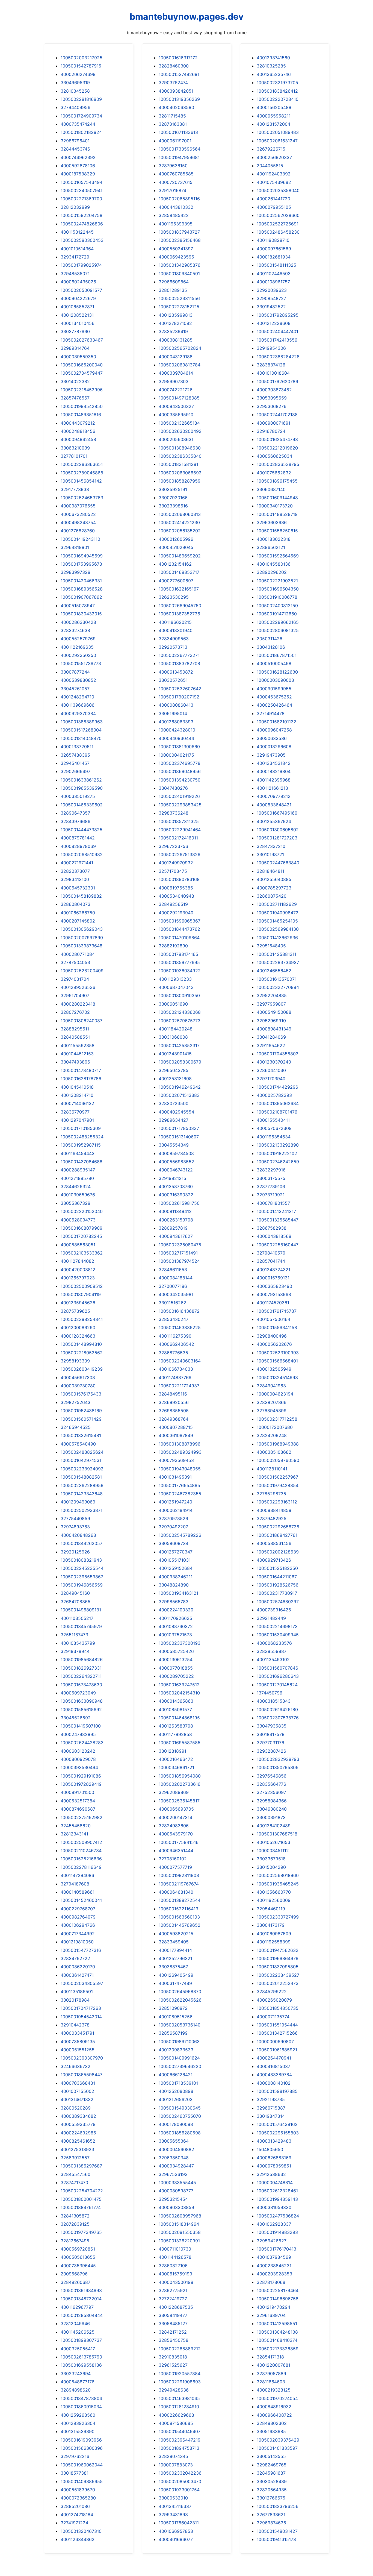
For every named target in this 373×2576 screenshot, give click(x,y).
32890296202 (272, 572)
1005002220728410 (278, 99)
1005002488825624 (82, 1452)
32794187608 (75, 1884)
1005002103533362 (82, 1253)
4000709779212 (274, 796)
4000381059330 (274, 2207)
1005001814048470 (81, 738)
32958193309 (75, 1361)
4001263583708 (176, 1726)
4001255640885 (274, 879)
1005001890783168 (179, 879)
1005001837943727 (179, 232)
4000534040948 (176, 896)
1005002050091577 (81, 290)
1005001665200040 (82, 365)
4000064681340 (176, 1892)
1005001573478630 (81, 1685)
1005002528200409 (82, 971)
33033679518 (271, 1859)
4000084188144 (176, 1278)
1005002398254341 (82, 1319)
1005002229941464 (180, 830)
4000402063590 (176, 107)
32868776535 (173, 1353)
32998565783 (174, 1602)
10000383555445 (177, 2183)
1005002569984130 (278, 929)
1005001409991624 (179, 2058)
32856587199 (173, 2033)
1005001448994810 (81, 1344)
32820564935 (272, 2490)
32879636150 (173, 166)
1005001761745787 (277, 1311)
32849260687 (76, 2282)
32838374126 (271, 365)
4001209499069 (78, 1502)
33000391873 (271, 1817)
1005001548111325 (276, 265)
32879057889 (271, 2374)
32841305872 (75, 2216)
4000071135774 (273, 2017)
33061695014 (173, 713)
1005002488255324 (82, 1137)
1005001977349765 (81, 2232)
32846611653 (173, 1270)
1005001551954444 (277, 2025)
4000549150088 (274, 1012)
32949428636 (174, 2390)
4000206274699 (78, 74)
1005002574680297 (278, 1602)
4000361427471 (77, 1975)
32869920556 (174, 1402)
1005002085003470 (180, 2481)
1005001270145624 (277, 1685)
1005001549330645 (180, 2108)
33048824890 (174, 1585)
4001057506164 (273, 1319)
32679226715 (271, 149)
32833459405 (174, 1942)
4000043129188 (176, 357)
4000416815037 (273, 2066)
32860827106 (173, 2266)
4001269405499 (176, 1975)
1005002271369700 (81, 199)
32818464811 (270, 871)
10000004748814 (275, 2183)
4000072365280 (78, 2498)
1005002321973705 (277, 83)
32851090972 (173, 2008)
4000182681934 (274, 257)
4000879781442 (78, 838)
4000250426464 (274, 705)
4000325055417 (78, 2349)
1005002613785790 (81, 2357)
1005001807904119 (81, 1294)
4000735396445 (78, 2266)
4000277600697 (176, 581)
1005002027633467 (82, 340)
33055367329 (76, 1203)
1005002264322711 (81, 1676)
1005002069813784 (180, 365)
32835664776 (271, 1784)
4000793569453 (176, 1460)
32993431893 (173, 2515)
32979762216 (75, 2456)
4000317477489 (175, 1983)
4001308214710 (77, 1095)
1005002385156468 (180, 240)
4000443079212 (78, 423)
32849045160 (75, 1593)
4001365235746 (274, 74)
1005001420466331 (81, 581)
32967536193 (173, 2174)
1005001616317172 (178, 58)
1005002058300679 (180, 1062)
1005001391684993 (81, 2290)
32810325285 (271, 66)
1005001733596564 (180, 149)
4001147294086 (77, 1875)
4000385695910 (176, 415)
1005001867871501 (277, 655)
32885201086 (75, 2506)
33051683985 (271, 2431)
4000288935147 (78, 1170)
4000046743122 (176, 1170)
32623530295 (174, 597)
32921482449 (271, 1618)
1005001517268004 (81, 730)
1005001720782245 (81, 1236)
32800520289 (76, 2108)
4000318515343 (274, 1701)
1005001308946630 (180, 448)
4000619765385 (176, 888)
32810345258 (75, 91)
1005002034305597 (82, 1983)
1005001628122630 (277, 672)
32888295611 (75, 1029)
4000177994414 (175, 1950)
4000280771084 (78, 954)
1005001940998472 (278, 913)
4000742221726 (176, 390)
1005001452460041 (81, 1900)
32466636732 (76, 2066)
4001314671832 (77, 2099)
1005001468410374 (277, 2340)
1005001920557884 (180, 2374)
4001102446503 (274, 274)
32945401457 (75, 763)
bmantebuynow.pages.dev (187, 17)
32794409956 (76, 107)
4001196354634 (274, 1137)
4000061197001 (175, 141)
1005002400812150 (277, 606)
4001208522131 (77, 315)
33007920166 (173, 498)
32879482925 (272, 1518)
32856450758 (174, 2340)
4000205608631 (176, 439)
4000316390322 (176, 1195)
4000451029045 (176, 547)
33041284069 (271, 1037)
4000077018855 (176, 1668)
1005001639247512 (179, 1685)
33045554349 (174, 1145)
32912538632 (271, 2174)
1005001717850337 (179, 1128)
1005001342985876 (180, 265)
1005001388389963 (82, 722)
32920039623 (272, 290)
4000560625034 (274, 456)
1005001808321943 (81, 1560)
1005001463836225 (180, 1327)
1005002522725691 (278, 224)
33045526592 (76, 1718)
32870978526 (173, 1518)
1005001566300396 (82, 2448)
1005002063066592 (180, 473)
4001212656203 (176, 2099)
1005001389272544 (180, 1900)
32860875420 (272, 896)
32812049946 (75, 2324)
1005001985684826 (82, 1659)
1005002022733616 (180, 1784)
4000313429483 (274, 2141)
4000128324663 (78, 1336)
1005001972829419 (81, 1784)
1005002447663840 (278, 863)
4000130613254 (176, 1659)
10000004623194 (275, 1394)
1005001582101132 (276, 722)
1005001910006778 (277, 597)
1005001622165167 (179, 589)
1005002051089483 (278, 132)
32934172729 (75, 257)
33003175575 (271, 1178)
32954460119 (271, 1909)
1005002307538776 (278, 1718)
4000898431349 (274, 1029)
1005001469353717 (179, 572)
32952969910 (271, 1021)
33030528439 (272, 2481)
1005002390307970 (82, 2058)
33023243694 (76, 2374)
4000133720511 (77, 747)
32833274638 (75, 630)
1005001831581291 (178, 464)
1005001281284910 (179, 2407)
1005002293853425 (180, 805)
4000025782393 (274, 1095)
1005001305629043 (82, 929)
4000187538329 (78, 174)
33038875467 (173, 1967)
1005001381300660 (179, 747)
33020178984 (75, 2000)
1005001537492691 (179, 74)
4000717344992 (78, 1934)
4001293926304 (78, 2423)
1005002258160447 (278, 1245)
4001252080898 (176, 2091)
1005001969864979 (278, 1958)
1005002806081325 (278, 630)
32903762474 (173, 83)
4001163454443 (78, 1153)
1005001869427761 (277, 1535)
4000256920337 (274, 157)
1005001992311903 (179, 1875)
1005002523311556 (179, 298)
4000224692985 (78, 2133)
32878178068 (271, 2282)
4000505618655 (78, 2257)
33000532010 (173, 2498)
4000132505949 (274, 1369)
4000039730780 (78, 1386)
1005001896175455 (277, 481)
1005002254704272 (82, 2191)
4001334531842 (274, 763)
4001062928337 (274, 2224)
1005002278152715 (179, 307)
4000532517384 (78, 1801)
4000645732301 (78, 888)
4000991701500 (77, 1792)
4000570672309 (274, 1128)
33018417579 (271, 1734)
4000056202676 (274, 1344)
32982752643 (76, 1402)
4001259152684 (176, 1568)
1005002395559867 (82, 1577)
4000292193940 (176, 913)
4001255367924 (274, 821)
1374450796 (270, 1693)
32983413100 (75, 879)
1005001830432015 (81, 614)
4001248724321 (273, 1270)
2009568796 (74, 2274)
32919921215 (172, 1178)
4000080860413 (176, 705)
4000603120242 (78, 1751)
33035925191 (173, 489)
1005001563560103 (179, 1917)
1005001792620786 (277, 381)
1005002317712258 (277, 1419)
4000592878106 (78, 166)
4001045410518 (77, 1087)
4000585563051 (78, 1245)
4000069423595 (176, 257)
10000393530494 (79, 1767)
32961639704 (271, 2315)
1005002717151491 (178, 1253)
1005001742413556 (277, 340)
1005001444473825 (82, 830)
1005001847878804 (81, 2398)
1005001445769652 (180, 1925)
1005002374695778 (180, 763)
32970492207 (173, 1527)
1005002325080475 (180, 1245)
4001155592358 (78, 1045)
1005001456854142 (81, 481)
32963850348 (174, 2158)
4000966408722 (274, 2415)
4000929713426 (274, 1560)
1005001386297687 (81, 2166)
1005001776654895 (179, 1485)
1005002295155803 (278, 2133)
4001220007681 (273, 2365)
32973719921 (271, 1195)
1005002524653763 (82, 498)
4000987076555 (78, 506)
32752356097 (271, 1792)
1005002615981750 (179, 1203)
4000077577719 (175, 1867)
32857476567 (75, 398)
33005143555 (271, 2456)
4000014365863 (176, 1701)
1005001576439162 (277, 2124)
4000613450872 (176, 672)
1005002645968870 (180, 1992)
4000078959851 (274, 2166)
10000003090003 (275, 680)
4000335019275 (78, 796)
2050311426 (270, 639)
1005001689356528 (82, 589)
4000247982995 (78, 1734)
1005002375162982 (82, 1817)
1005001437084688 (82, 1162)
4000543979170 (176, 1834)
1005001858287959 (180, 481)
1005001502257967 (277, 1477)
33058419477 (173, 2315)
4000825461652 (78, 2141)
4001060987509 (274, 1934)
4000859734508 (176, 1153)
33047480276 (173, 788)
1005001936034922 (180, 971)
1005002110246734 (81, 1851)
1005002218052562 (82, 1353)
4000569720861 (78, 2249)
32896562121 (271, 547)
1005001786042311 (179, 2523)
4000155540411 (273, 1120)
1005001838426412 (277, 91)
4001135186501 (77, 1992)
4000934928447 (176, 2166)
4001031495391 (175, 1477)
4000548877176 (78, 2382)
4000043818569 (274, 1236)
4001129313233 (175, 979)
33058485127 (173, 2324)
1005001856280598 (180, 2133)
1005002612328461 (277, 2191)
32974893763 (75, 1527)
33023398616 (173, 506)
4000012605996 (176, 539)
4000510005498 (274, 663)
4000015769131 (273, 1278)
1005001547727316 (81, 1950)
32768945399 (272, 1411)
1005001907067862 (81, 597)
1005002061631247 (277, 141)
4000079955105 (274, 207)
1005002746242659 (278, 1162)
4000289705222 (176, 1676)
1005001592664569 (278, 556)
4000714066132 (77, 1103)
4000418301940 (176, 630)
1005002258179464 (278, 2290)
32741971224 (74, 2523)
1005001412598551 (277, 2324)
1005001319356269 (179, 99)
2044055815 (270, 166)
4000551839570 (78, 2490)
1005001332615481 (81, 1435)
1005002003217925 (82, 58)
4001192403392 (274, 174)
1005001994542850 (82, 406)
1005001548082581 (81, 1477)
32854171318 (270, 2357)
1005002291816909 (81, 99)
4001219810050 (77, 1942)
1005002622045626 (180, 2000)
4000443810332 (176, 207)
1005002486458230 (278, 232)
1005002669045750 (180, 606)
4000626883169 (274, 2158)
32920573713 (173, 647)
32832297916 (271, 1170)
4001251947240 (175, 1502)
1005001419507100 (81, 1726)
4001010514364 (77, 249)
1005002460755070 (180, 2116)
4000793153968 (274, 1294)
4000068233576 (274, 1643)
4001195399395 (176, 224)
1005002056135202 (180, 531)
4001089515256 (176, 2017)
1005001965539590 (82, 788)
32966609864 (174, 282)
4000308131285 (176, 340)
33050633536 (272, 738)
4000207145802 (78, 921)
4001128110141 (272, 1469)
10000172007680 (275, 1427)
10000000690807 (275, 2042)
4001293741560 (273, 58)
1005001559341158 (277, 1327)
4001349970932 (176, 863)
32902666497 (76, 771)
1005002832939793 (278, 1759)
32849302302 (272, 2423)
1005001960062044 (82, 2465)
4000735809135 (78, 2042)
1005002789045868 (82, 473)
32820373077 (75, 871)
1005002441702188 (277, 415)
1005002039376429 (278, 2440)
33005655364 (174, 2141)
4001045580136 (274, 564)
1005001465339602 (82, 805)
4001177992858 (175, 1734)
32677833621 (271, 2515)
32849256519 (173, 904)
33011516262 (172, 1303)
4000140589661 (78, 1892)
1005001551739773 (81, 663)
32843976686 (76, 821)
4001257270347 (176, 1552)
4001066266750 (78, 913)
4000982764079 (78, 1917)
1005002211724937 (179, 1386)
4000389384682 (78, 2116)
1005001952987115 (81, 1145)
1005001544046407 (180, 2431)
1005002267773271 (179, 655)
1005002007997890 (82, 938)
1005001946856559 (82, 1585)
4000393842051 (176, 91)
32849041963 (271, 1386)
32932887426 (271, 1751)
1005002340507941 (82, 190)
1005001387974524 (179, 1261)
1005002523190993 (278, 1353)
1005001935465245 (278, 1884)
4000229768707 (78, 1909)
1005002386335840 (180, 456)
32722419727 (173, 2299)
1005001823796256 (278, 2506)
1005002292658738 (278, 1527)
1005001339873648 (82, 946)
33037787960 (75, 331)
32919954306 (271, 348)
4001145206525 (78, 2332)
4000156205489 (274, 107)
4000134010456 (78, 323)
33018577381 (75, 2473)
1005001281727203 (277, 838)
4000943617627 (176, 1236)
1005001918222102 (277, 1153)
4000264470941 (274, 2058)
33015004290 (271, 1867)
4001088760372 (176, 1626)
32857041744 (271, 1261)
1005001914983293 (277, 2232)
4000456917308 (78, 1377)
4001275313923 (77, 2149)
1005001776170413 (276, 2249)
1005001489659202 (180, 556)
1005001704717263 (81, 2008)
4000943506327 (176, 406)
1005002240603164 (180, 1361)
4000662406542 (176, 1344)
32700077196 (173, 1286)
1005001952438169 (81, 1411)
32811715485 (172, 116)
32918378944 (75, 1651)
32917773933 (75, 489)
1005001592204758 (82, 215)
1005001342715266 (277, 2033)
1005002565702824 (180, 348)
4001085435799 (78, 1643)
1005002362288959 (82, 1485)
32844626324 (76, 1186)
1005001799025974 (81, 265)
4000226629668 (176, 2415)
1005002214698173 (277, 1626)
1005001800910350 (179, 995)
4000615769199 (175, 2274)
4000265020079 (274, 2000)
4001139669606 (78, 705)
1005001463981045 (179, 2398)
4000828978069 (78, 846)
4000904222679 (78, 298)
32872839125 (75, 2224)
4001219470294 (273, 2307)
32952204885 (272, 995)
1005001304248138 (277, 2332)
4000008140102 (274, 2083)
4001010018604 (273, 373)
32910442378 (75, 2025)
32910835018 (173, 2357)
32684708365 (76, 1602)
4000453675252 (274, 697)
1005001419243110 (80, 539)
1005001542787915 (81, 66)
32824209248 (272, 1435)
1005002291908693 (180, 2382)
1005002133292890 (278, 1145)
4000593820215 (176, 1934)
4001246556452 (274, 971)
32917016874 (172, 190)
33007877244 (75, 672)
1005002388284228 (278, 357)
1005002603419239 (82, 1369)
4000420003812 (78, 1270)
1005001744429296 (277, 1087)
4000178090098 (176, 2124)
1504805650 (270, 2149)
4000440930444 (176, 738)
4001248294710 (77, 697)
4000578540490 (78, 1444)
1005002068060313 (180, 514)
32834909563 (174, 639)
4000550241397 (176, 249)
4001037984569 (274, 2257)
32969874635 (271, 2523)
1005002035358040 (278, 190)
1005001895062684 (278, 1103)
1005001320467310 (81, 2531)
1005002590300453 (82, 240)
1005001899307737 (81, 2340)
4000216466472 (176, 1759)
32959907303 (174, 381)
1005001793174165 (178, 954)
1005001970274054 (277, 2398)
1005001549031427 (277, 2531)
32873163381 (173, 124)
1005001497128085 (179, 398)
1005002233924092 (82, 1469)
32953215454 (173, 2199)
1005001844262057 (82, 1543)
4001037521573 (175, 1635)
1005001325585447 (278, 1220)
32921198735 (271, 2099)
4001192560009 (274, 1900)
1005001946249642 (180, 1087)
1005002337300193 (180, 1643)
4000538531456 (274, 1543)
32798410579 (271, 1253)
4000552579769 (78, 639)
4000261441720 (273, 199)
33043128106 (271, 647)
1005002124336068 (180, 1012)
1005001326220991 (179, 2241)
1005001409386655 (82, 2481)
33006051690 (173, 1004)
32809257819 (173, 1228)
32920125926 (75, 1552)
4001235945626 (78, 1303)
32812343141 (74, 1834)
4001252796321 (175, 1958)
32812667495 (75, 2241)
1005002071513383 (179, 1095)
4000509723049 (78, 1693)
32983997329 (76, 572)
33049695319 (75, 83)
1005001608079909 (82, 1228)
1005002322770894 (278, 987)
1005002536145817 (179, 1801)
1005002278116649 (81, 1867)
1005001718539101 (178, 2083)
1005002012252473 (278, 1983)
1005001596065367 (180, 921)
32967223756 (173, 846)
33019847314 (271, 2116)
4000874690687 (78, 1809)
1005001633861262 (81, 780)
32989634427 (174, 1120)
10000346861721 (176, 1767)
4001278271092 (175, 323)
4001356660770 (274, 1892)
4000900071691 (273, 423)
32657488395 (75, 755)
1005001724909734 (81, 116)
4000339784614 (176, 373)
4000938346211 (176, 1577)
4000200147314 (175, 1817)
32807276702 (75, 1012)
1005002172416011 (178, 838)
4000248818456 (78, 431)
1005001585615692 (81, 1709)
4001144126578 (175, 2257)
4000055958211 (274, 116)
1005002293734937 (278, 962)
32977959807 (271, 1004)
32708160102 (173, 1859)
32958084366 (272, 1801)
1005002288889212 (180, 2349)
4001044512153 (77, 1054)
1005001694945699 (82, 556)
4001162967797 (77, 2307)
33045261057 (75, 689)
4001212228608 (274, 323)
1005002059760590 (278, 1460)
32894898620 (76, 2390)
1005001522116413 (178, 1909)
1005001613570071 (277, 979)
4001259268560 (78, 2415)
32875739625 (75, 1311)
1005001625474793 (277, 439)
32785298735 (271, 1494)
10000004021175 (176, 755)
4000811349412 (175, 1211)
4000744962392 (78, 157)
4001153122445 (77, 232)
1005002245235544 (82, 1568)
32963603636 (272, 522)
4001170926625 (175, 1618)
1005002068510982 (82, 854)
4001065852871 (77, 307)
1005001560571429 (81, 1419)
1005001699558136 (81, 2365)
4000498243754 (78, 522)
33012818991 (172, 1751)
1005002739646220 (180, 2066)
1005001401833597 (277, 2448)
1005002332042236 (180, 2473)
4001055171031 (175, 1560)
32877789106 (271, 1186)
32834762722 (75, 1958)
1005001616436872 (179, 1311)
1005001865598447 (82, 2075)
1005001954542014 (81, 2017)
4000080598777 (176, 2191)
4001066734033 (176, 1369)
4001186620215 (175, 622)
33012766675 (271, 2498)
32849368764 (174, 1419)
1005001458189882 (81, 896)
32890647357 (75, 813)
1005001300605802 (278, 830)
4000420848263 (78, 1535)
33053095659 (272, 398)
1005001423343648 (82, 1494)
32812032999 (75, 207)
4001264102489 (274, 1826)
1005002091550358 (180, 2232)
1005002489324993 (180, 1452)
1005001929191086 (81, 1776)
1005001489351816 (81, 415)
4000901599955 (274, 689)
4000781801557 (273, 1203)
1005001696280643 (278, 1676)
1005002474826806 (82, 224)
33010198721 (270, 854)
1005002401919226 (179, 796)
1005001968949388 (278, 1444)
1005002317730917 (277, 1593)
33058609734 (174, 1543)
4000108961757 (273, 282)
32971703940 (271, 1079)
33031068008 (173, 1037)
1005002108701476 (277, 1112)
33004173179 (271, 1925)
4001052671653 (273, 1842)
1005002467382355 (180, 1494)
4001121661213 (272, 788)
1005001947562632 (278, 1950)
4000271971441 (77, 863)
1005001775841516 (179, 1842)
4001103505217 (77, 1618)
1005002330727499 (278, 1917)
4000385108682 (274, 1452)
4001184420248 (176, 1029)
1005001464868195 (179, 1718)
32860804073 (76, 904)
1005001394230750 (180, 780)
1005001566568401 (277, 1361)
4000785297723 (274, 888)
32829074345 (173, 2456)
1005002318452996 (82, 390)
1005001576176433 (81, 1394)
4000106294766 (78, 1925)
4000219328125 (274, 2390)
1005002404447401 (277, 331)
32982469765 (272, 2465)
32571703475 (173, 871)
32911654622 (271, 1045)
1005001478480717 (81, 1070)
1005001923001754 (179, 2490)
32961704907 (75, 995)
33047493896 (75, 1062)
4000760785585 (176, 174)
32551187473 (74, 1635)
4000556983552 (176, 1162)
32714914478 (271, 713)
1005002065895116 (179, 199)
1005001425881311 (276, 954)
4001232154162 (175, 564)
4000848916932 (274, 2407)
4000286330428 (78, 622)
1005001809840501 (179, 274)
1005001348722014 (81, 2299)
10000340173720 (275, 506)
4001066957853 (176, 2531)
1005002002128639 (278, 1552)
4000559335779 (78, 2124)
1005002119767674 (179, 1884)
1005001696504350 (278, 589)
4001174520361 (273, 1303)
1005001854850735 (278, 2008)
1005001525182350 (277, 1568)
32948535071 (75, 274)
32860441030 (271, 1070)
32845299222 (272, 1992)
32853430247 (174, 1319)
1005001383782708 (179, 663)
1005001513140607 (179, 1137)
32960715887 (271, 2108)
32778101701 (74, 456)
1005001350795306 (278, 1767)
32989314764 (75, 348)
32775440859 (75, 1518)
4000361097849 (176, 1435)
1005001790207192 (179, 697)
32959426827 (272, 2241)
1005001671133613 (178, 132)
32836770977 (75, 1112)
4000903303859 (176, 2207)
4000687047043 (176, 987)
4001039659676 (78, 1195)
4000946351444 (176, 1851)
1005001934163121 (178, 1593)
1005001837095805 (278, 1967)
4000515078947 (78, 606)
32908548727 (271, 298)
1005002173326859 (278, 2349)
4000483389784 (274, 2075)
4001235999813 (176, 315)
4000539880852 (78, 680)
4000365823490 (274, 1286)
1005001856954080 (180, 1776)
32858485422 (174, 215)
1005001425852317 (179, 1045)
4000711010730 (175, 2249)
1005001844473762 (179, 929)
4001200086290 (78, 1327)
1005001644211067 (277, 1577)
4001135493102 (273, 1659)
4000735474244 (78, 124)
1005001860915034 (81, 2407)
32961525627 (173, 2365)
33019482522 (271, 307)
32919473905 (271, 755)
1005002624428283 (82, 1743)
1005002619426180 (277, 1709)
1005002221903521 (277, 581)
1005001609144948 (277, 498)
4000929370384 (78, 713)
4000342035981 (176, 1294)
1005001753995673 (81, 564)
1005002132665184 (179, 423)
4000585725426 (176, 1651)
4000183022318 (274, 539)
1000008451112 (273, 1851)
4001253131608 (175, 1079)
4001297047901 (77, 1120)
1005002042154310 (179, 1693)
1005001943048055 (180, 1469)
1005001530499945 (278, 1635)
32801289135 (173, 290)
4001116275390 (175, 1336)
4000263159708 (176, 1220)
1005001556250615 (277, 531)
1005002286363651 (82, 464)
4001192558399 (274, 1942)
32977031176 (270, 1743)
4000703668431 (78, 2083)
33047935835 (272, 1726)
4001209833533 (176, 2050)
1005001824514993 (277, 1377)
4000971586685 (176, 2423)
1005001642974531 (81, 1460)
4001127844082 (77, 1261)
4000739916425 (274, 1610)
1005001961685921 (277, 2050)
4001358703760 (176, 1186)
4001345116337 (175, 2506)
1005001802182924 (81, 132)
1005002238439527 (278, 1975)
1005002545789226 (180, 1535)
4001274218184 (77, 2515)
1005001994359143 (277, 2199)
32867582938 (272, 1228)
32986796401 (75, 141)
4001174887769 (175, 1377)
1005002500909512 (82, 1286)
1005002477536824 (278, 2216)
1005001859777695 (179, 962)
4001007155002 (77, 2091)
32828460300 (174, 66)
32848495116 (173, 1394)
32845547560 (76, 2174)
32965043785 (174, 1070)
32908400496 (272, 1336)
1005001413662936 (277, 938)
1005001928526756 (278, 1585)
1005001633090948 (82, 1701)
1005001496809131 (81, 1610)
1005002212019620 (277, 448)
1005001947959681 (179, 157)
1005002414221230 (179, 522)
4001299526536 (78, 987)
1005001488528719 (277, 514)
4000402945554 (176, 1112)
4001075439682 (274, 182)
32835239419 (173, 331)
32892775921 (173, 2290)
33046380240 (272, 1809)
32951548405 (271, 946)
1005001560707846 (277, 1668)
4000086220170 (78, 1967)
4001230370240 (274, 1062)
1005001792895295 (278, 315)
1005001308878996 (180, 1444)
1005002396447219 (180, 2440)
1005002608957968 (180, 2216)
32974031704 (75, 979)
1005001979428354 (278, 1485)
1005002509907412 (81, 1842)
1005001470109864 (179, 938)
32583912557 (75, 2158)
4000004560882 (176, 2149)
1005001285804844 (82, 2315)
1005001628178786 (81, 1079)
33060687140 (271, 489)
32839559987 (272, 1651)
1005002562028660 (278, 215)
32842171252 (173, 2332)
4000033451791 (77, 2033)
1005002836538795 (278, 464)
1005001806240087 (82, 1021)
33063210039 (75, 448)
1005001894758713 (179, 2448)
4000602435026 (78, 282)
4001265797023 (78, 1278)
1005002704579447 (82, 373)
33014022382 (75, 381)
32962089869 (174, 1792)
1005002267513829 (180, 854)
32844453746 (75, 149)
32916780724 (271, 431)
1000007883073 (176, 2465)
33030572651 (173, 680)
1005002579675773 (180, 1021)
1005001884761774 (81, 2207)
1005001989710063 (179, 2042)
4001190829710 (273, 240)
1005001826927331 (81, 1668)
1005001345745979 (81, 1626)
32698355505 (174, 1411)
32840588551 (75, 1037)
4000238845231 (274, 2266)
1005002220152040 (82, 1211)
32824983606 (174, 1826)
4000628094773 (78, 1220)
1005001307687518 (277, 1834)
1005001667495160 (277, 813)
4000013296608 (274, 747)
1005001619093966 (81, 2440)
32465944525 (76, 1427)
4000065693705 (176, 1809)
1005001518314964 (179, 2224)
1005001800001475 (81, 2199)
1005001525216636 (81, 1859)
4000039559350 (78, 357)
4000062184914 (176, 1510)
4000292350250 (78, 655)
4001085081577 (175, 1709)
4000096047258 (274, 730)
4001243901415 (175, 1054)
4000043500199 (176, 2282)
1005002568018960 (278, 1875)
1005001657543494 (82, 182)
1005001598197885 (277, 2091)
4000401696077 (176, 2539)
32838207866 (272, 1402)
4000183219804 (274, 771)
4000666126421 (176, 2075)
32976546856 (272, 1776)
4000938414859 (274, 1510)
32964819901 (75, 547)
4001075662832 (274, 473)
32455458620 (76, 1826)
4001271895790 (77, 1178)
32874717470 (74, 2183)
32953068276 (272, 406)
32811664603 (271, 2382)
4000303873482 (274, 390)
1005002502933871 (82, 1510)
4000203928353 (274, 2274)
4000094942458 (78, 439)
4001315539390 (78, 2431)
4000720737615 (176, 182)
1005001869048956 (180, 771)
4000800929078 (78, 1759)
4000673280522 (78, 514)
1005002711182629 (277, 904)
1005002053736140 (180, 2025)
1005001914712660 (277, 614)
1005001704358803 (278, 1054)
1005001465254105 (277, 921)
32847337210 (271, 846)
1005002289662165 (278, 622)
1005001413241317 (276, 1211)
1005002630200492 (180, 431)
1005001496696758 (278, 2299)
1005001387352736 (179, 614)
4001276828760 (78, 531)
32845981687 (271, 2473)
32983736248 (174, 813)
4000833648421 (274, 805)
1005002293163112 (277, 1502)
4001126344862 (78, 2539)
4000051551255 (78, 2050)
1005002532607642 (180, 689)
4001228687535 (176, 2307)
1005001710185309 (81, 1128)
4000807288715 (176, 1427)
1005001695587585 (180, 1743)
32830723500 (174, 1103)
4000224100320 (176, 1610)
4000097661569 (274, 249)
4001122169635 (77, 647)
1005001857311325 (179, 821)
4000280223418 (78, 1004)
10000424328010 (177, 730)
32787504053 (75, 962)
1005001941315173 (276, 2539)
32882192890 (173, 946)
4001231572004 (273, 124)
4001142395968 (274, 780)
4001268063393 (176, 722)
